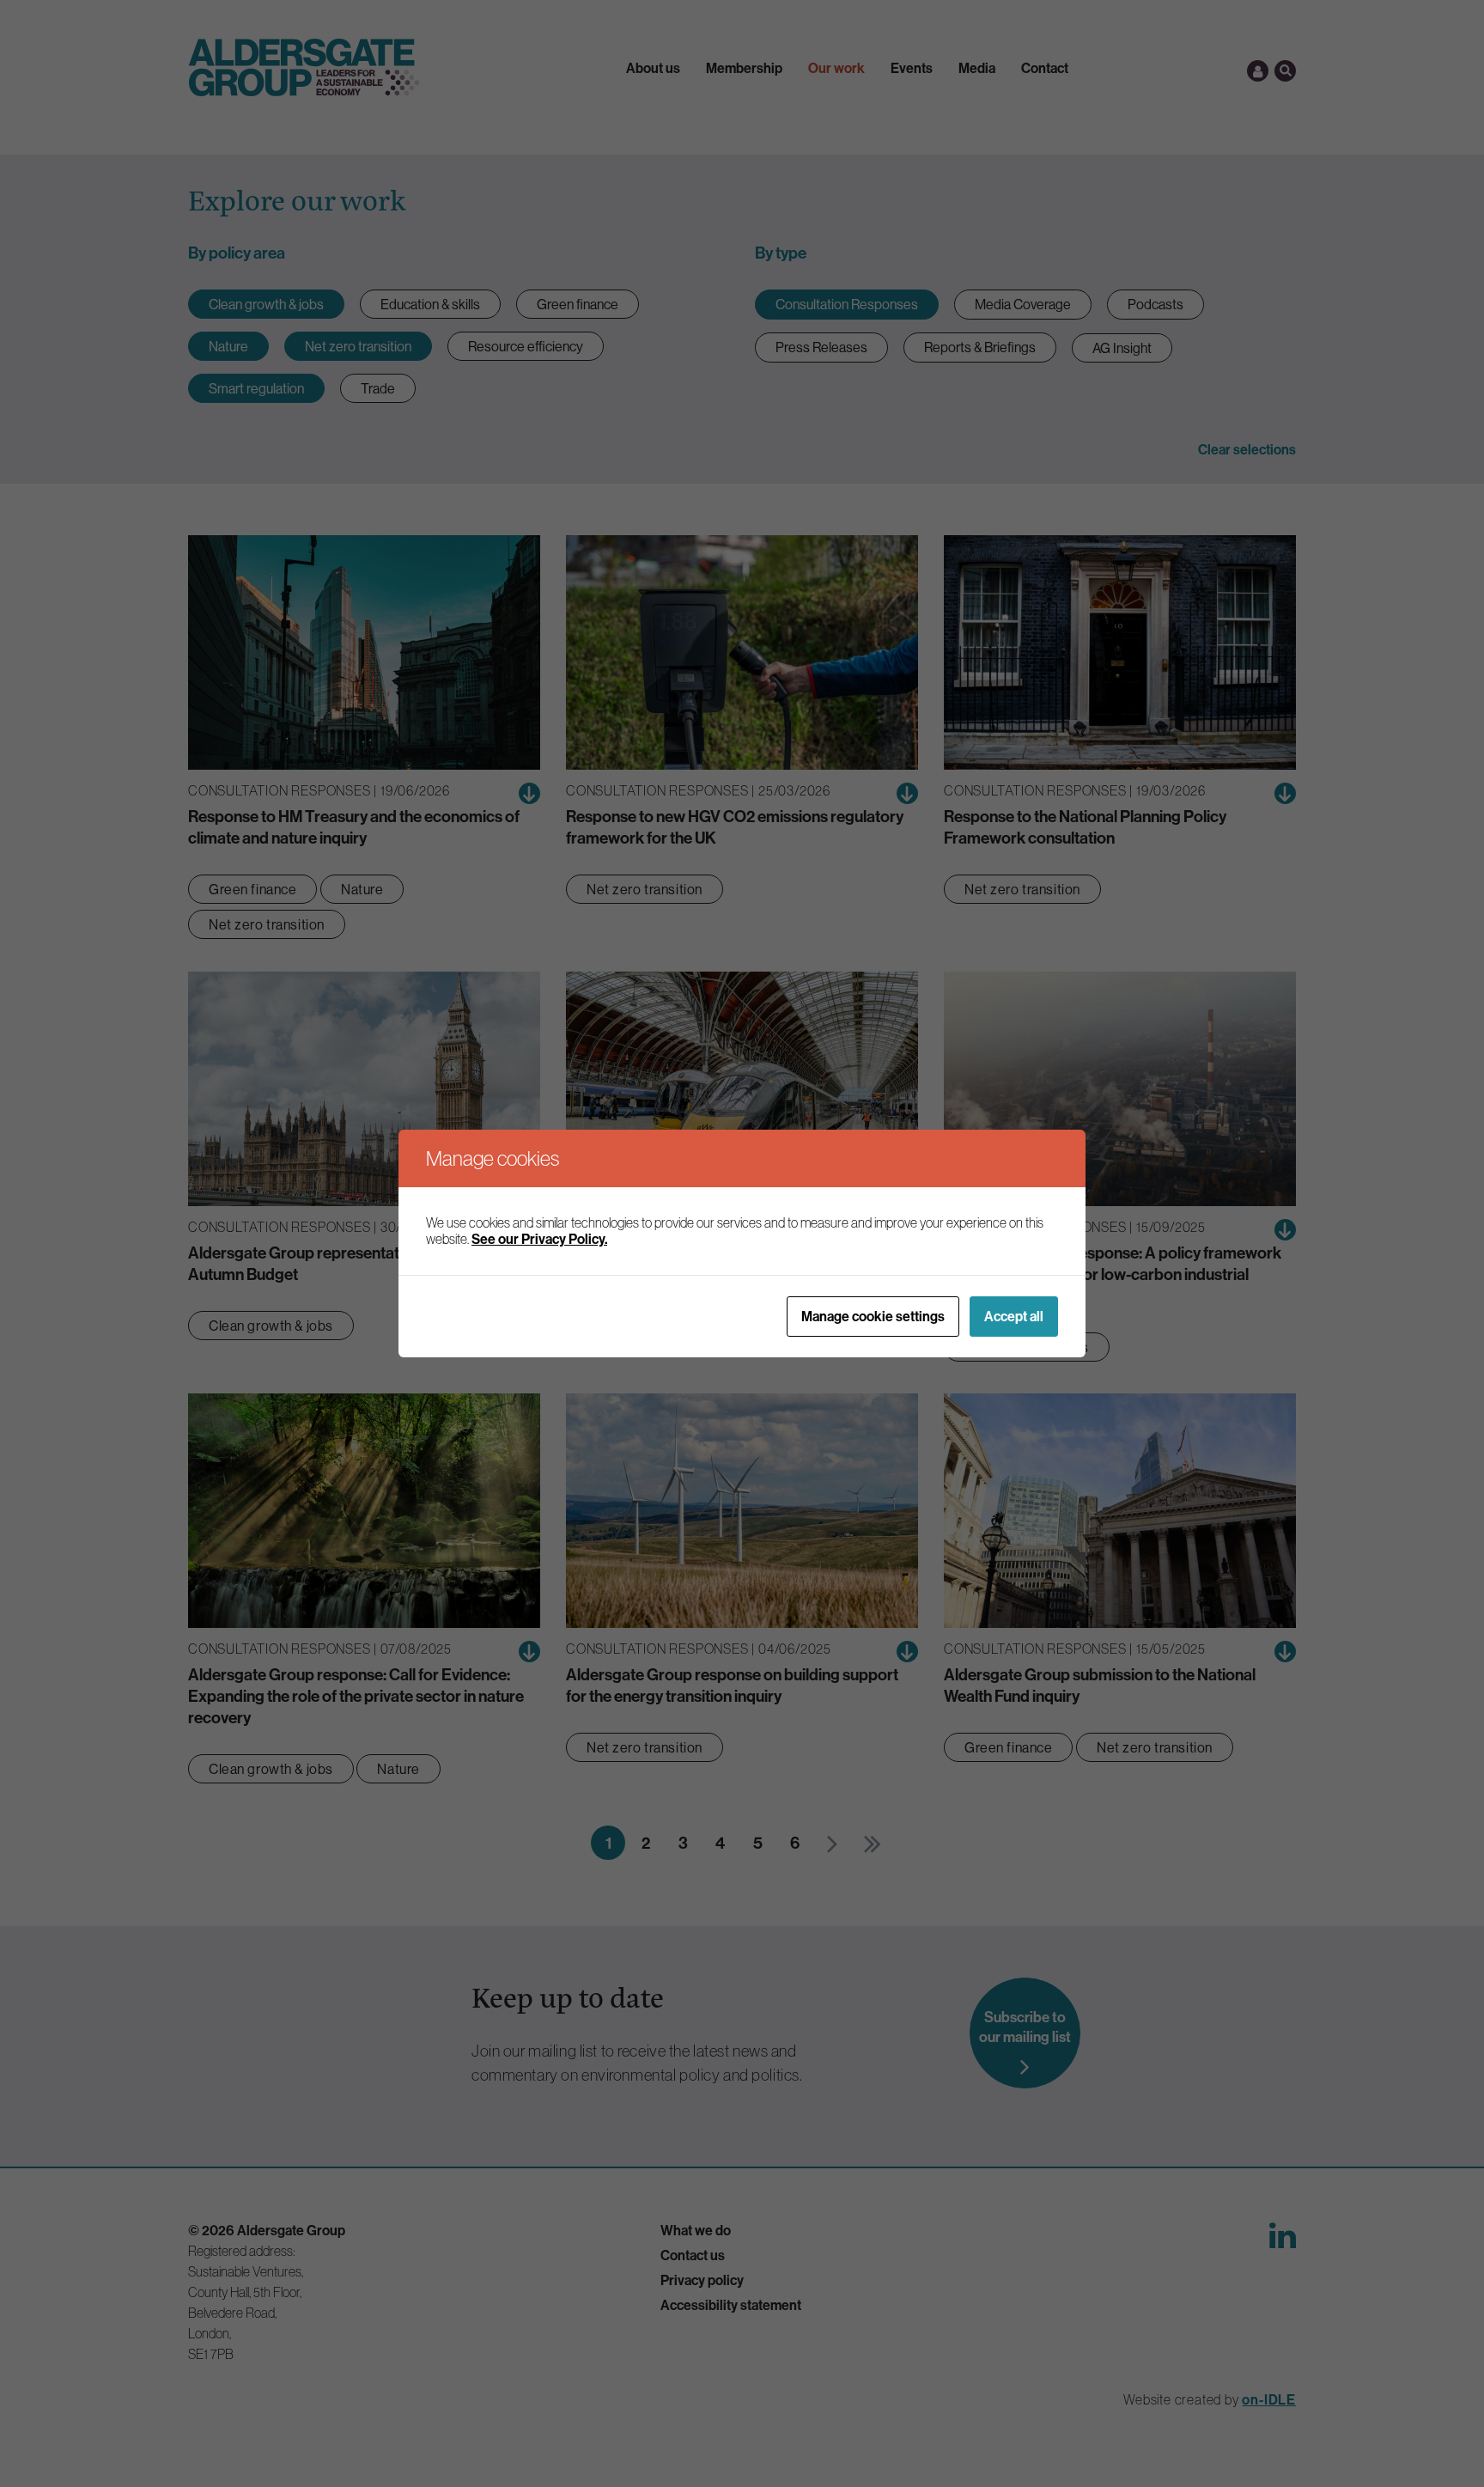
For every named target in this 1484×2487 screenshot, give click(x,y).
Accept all (1014, 1316)
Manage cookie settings (873, 1316)
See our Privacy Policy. (539, 1239)
